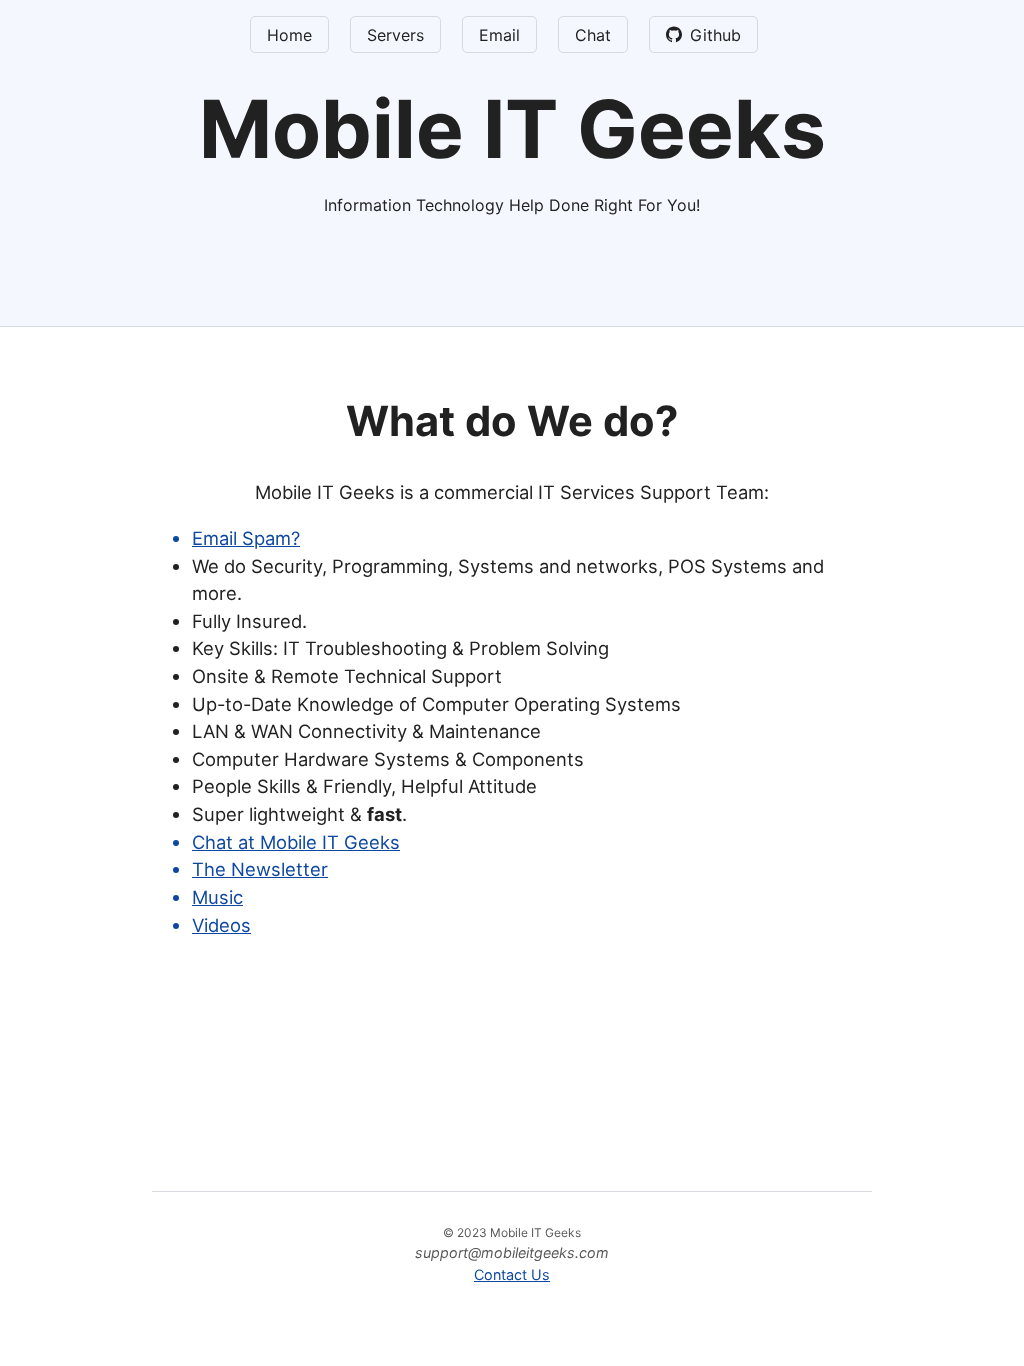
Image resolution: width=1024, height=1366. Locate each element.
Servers (395, 35)
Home (289, 35)
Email (499, 35)
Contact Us (512, 1274)
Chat (593, 35)
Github (715, 35)
